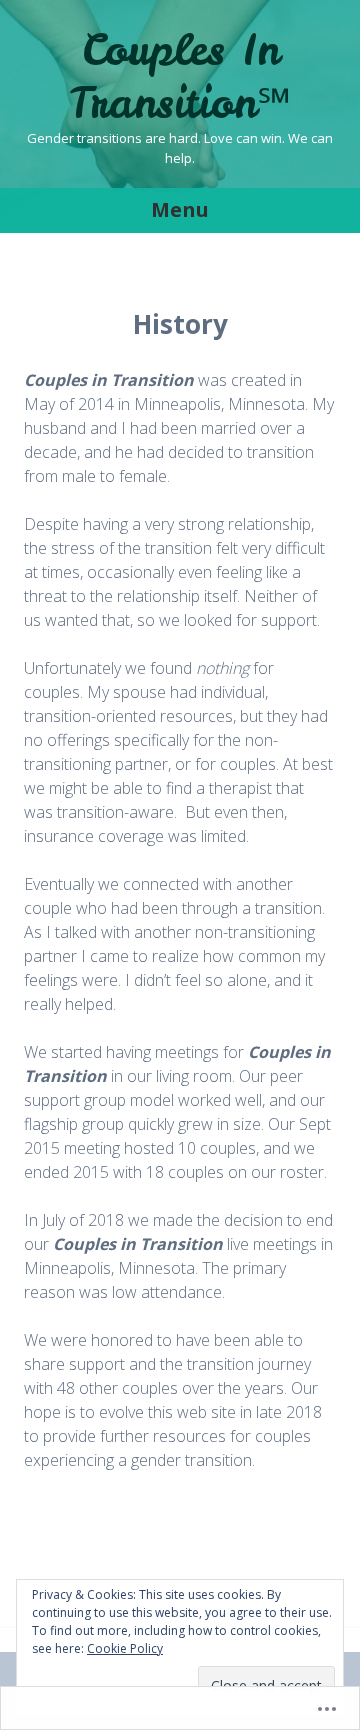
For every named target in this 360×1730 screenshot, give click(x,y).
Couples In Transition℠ (180, 76)
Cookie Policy (125, 1648)
